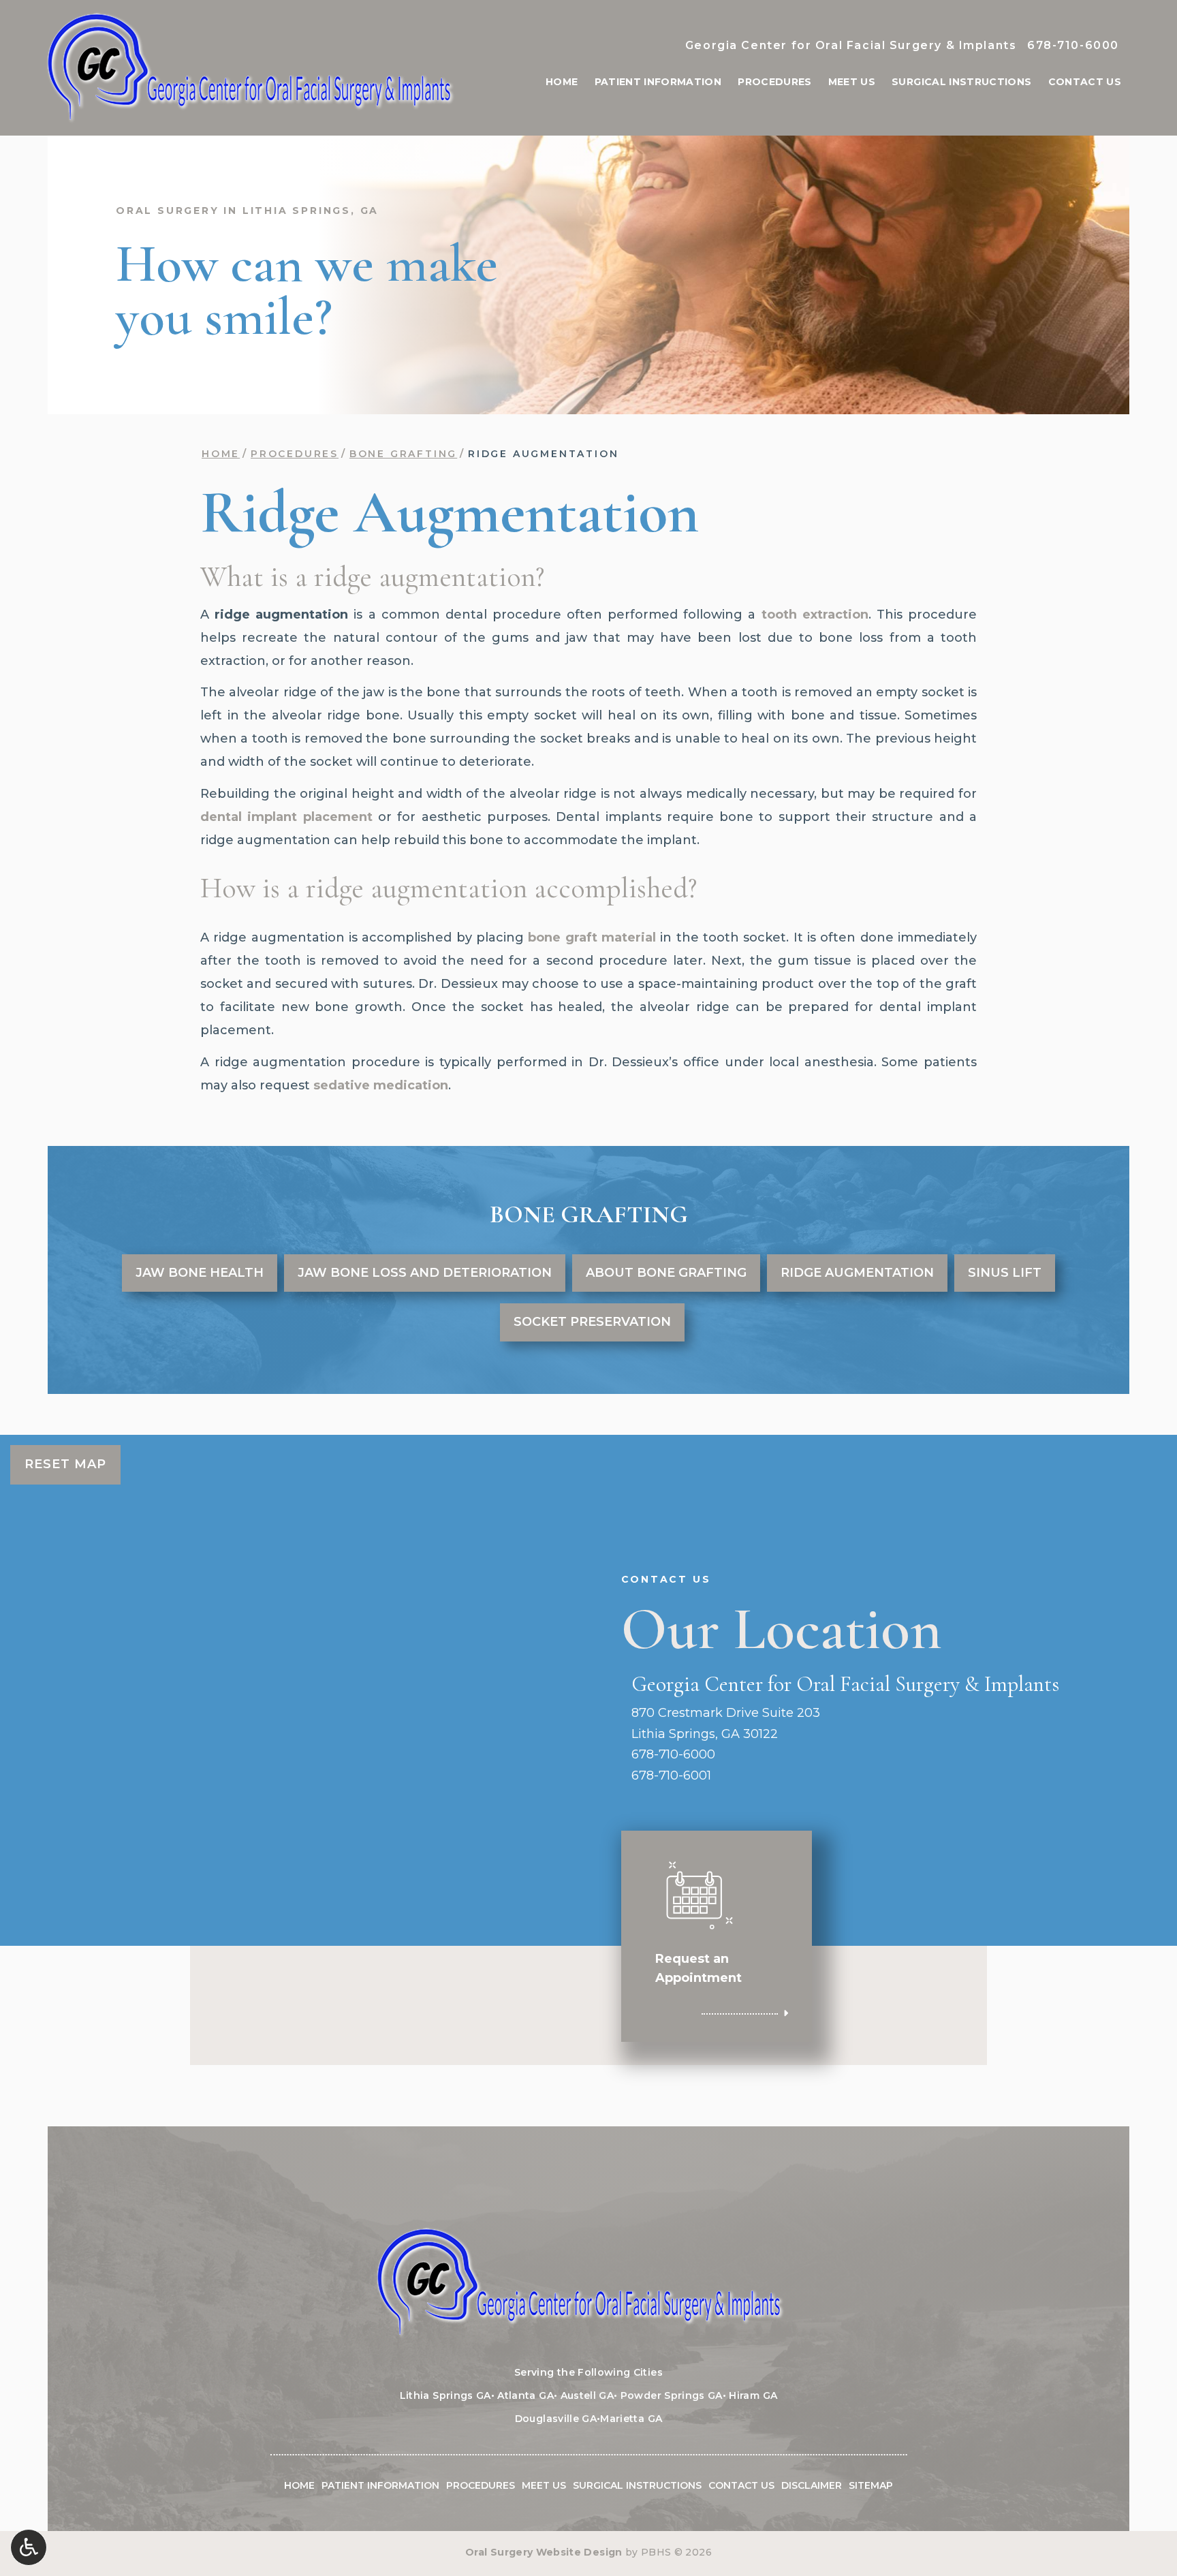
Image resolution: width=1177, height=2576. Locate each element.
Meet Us (852, 82)
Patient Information (658, 82)
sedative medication (381, 1085)
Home (562, 82)
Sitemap (871, 2485)
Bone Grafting (403, 454)
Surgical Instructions (961, 82)
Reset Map (65, 1464)
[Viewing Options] (29, 2547)
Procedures (775, 82)
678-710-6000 (1073, 45)
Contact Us (1085, 82)
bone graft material (592, 937)
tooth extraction (815, 615)
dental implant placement (286, 817)
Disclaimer (812, 2485)
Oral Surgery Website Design (544, 2552)
